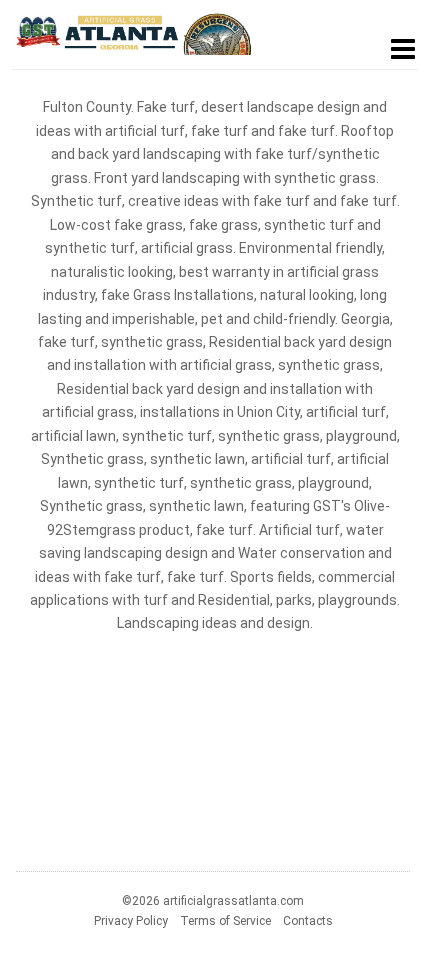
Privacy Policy (131, 921)
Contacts (308, 921)
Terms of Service (225, 921)
